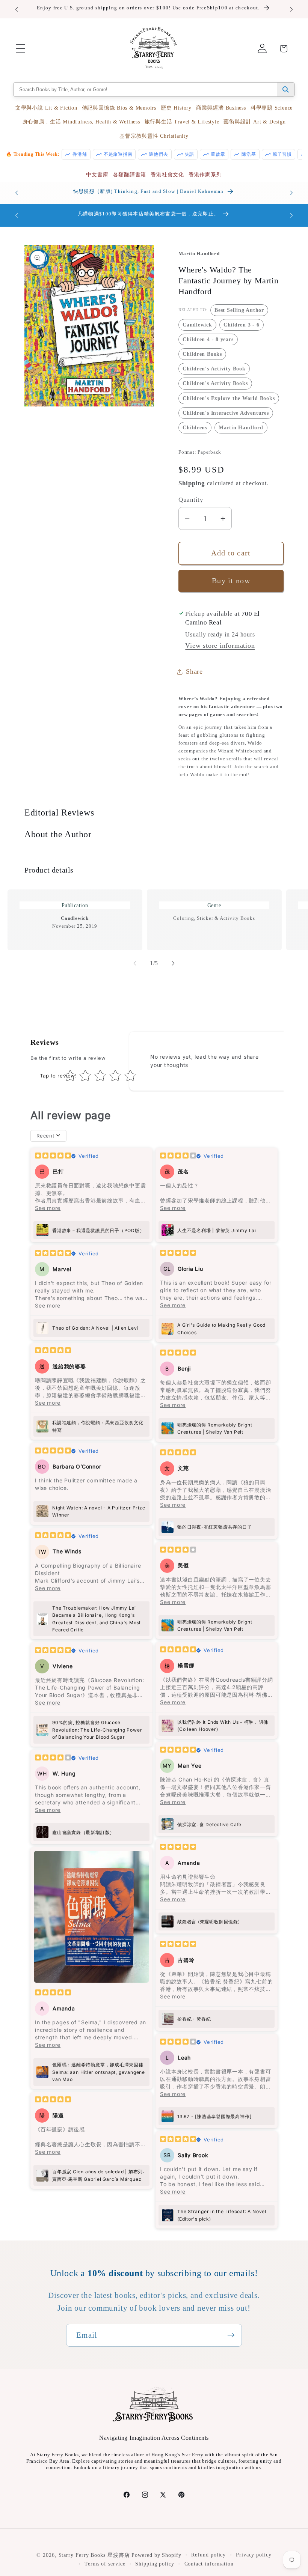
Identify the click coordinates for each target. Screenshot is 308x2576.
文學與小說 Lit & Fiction (46, 108)
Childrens (195, 427)
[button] (20, 49)
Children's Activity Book (214, 369)
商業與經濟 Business (221, 108)
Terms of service (105, 2564)
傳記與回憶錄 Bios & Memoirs (119, 108)
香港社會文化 (167, 175)
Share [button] (194, 671)
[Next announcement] (291, 9)
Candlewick (197, 325)
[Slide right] (173, 963)
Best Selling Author (239, 310)
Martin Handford (241, 427)
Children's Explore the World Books (229, 398)
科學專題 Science (272, 108)
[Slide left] (135, 963)
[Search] (286, 90)
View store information (220, 646)
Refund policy (208, 2555)
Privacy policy (254, 2555)
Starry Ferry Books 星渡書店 (94, 2555)
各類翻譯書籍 (130, 175)
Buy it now (231, 581)
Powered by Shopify (156, 2555)
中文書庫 (97, 175)
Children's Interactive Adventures (226, 413)
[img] (53, 1156)
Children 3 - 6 (242, 325)
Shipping (192, 483)
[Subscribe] (231, 2335)
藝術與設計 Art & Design (254, 122)
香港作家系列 (205, 175)
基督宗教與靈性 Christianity (154, 136)
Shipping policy (155, 2564)
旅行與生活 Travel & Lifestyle (182, 122)
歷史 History (176, 108)
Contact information (209, 2564)
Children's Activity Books (215, 383)
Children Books (202, 354)
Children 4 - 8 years (208, 339)
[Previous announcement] (17, 9)
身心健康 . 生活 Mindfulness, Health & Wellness (81, 122)
